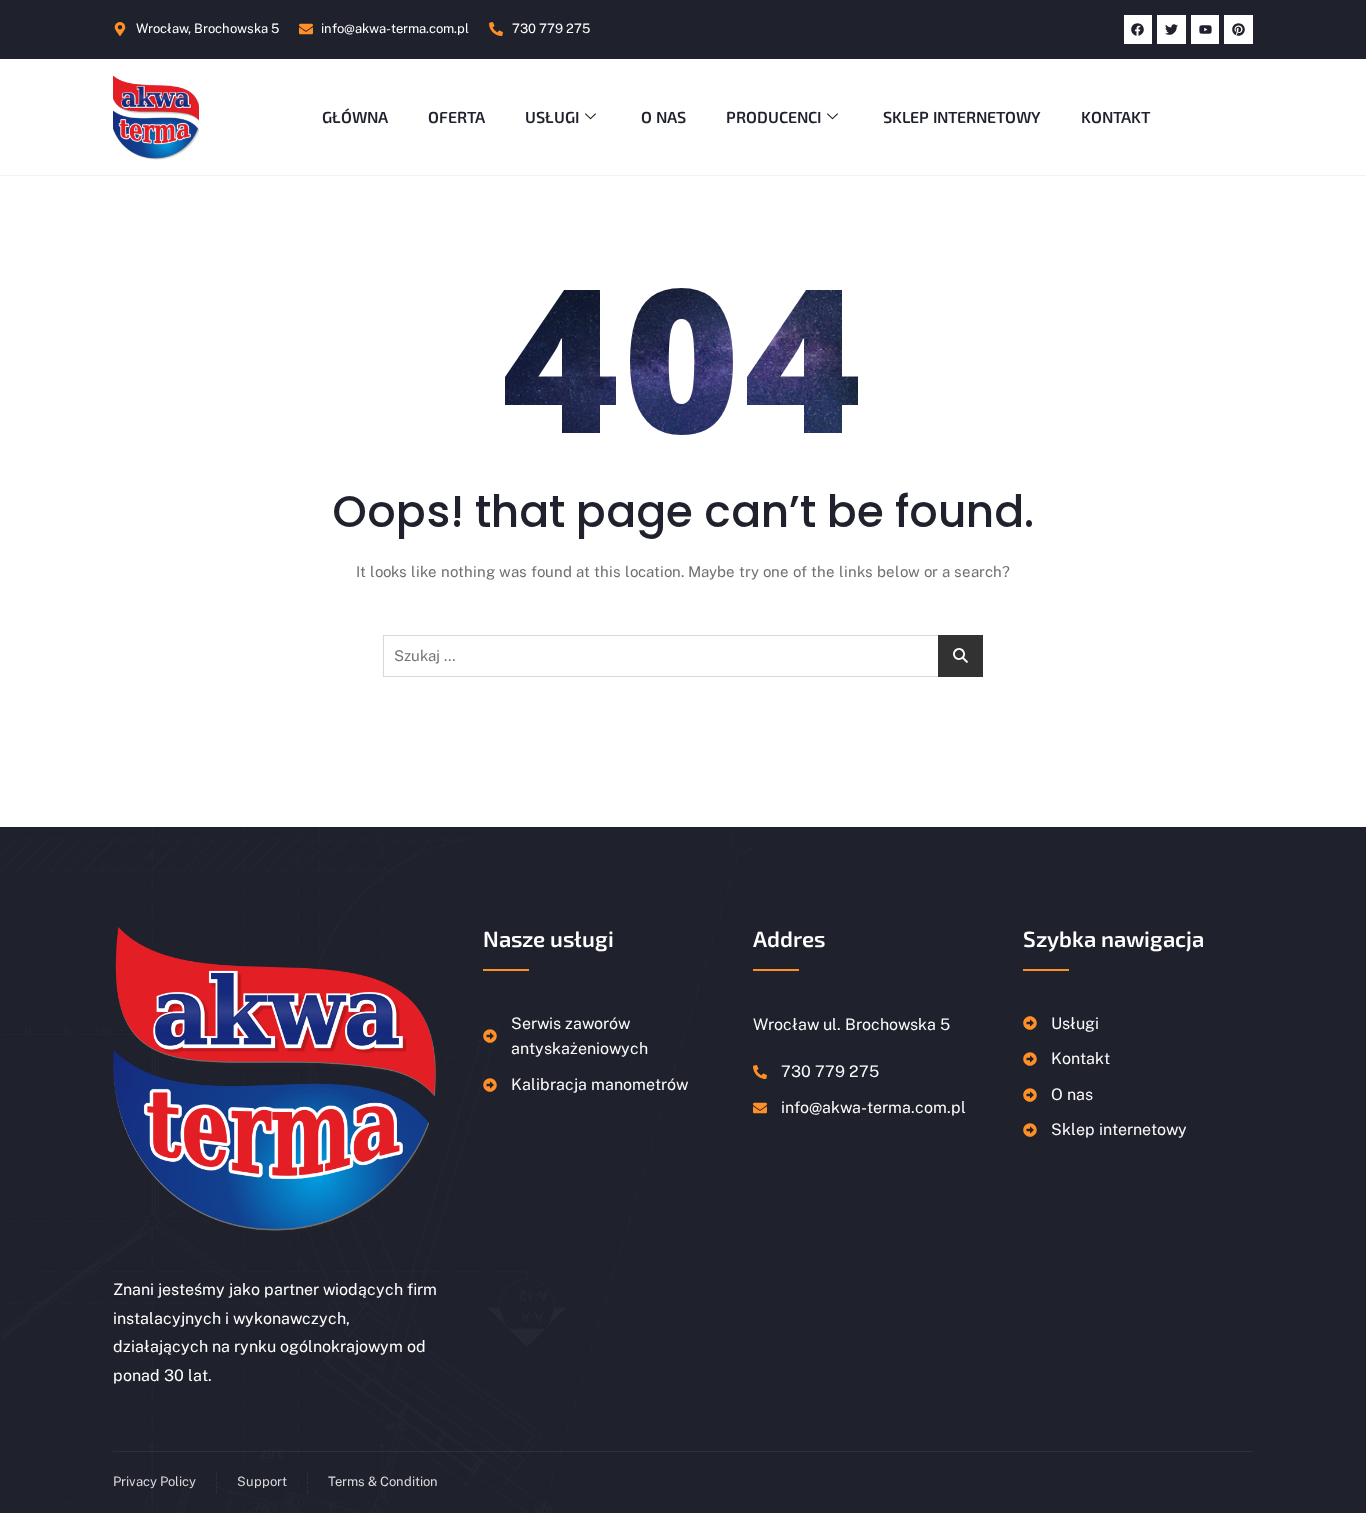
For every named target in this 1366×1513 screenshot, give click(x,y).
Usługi (552, 116)
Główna (355, 116)
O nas (663, 116)
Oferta (456, 116)
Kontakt (1115, 116)
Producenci (773, 116)
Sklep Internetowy (962, 116)
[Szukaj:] (683, 656)
